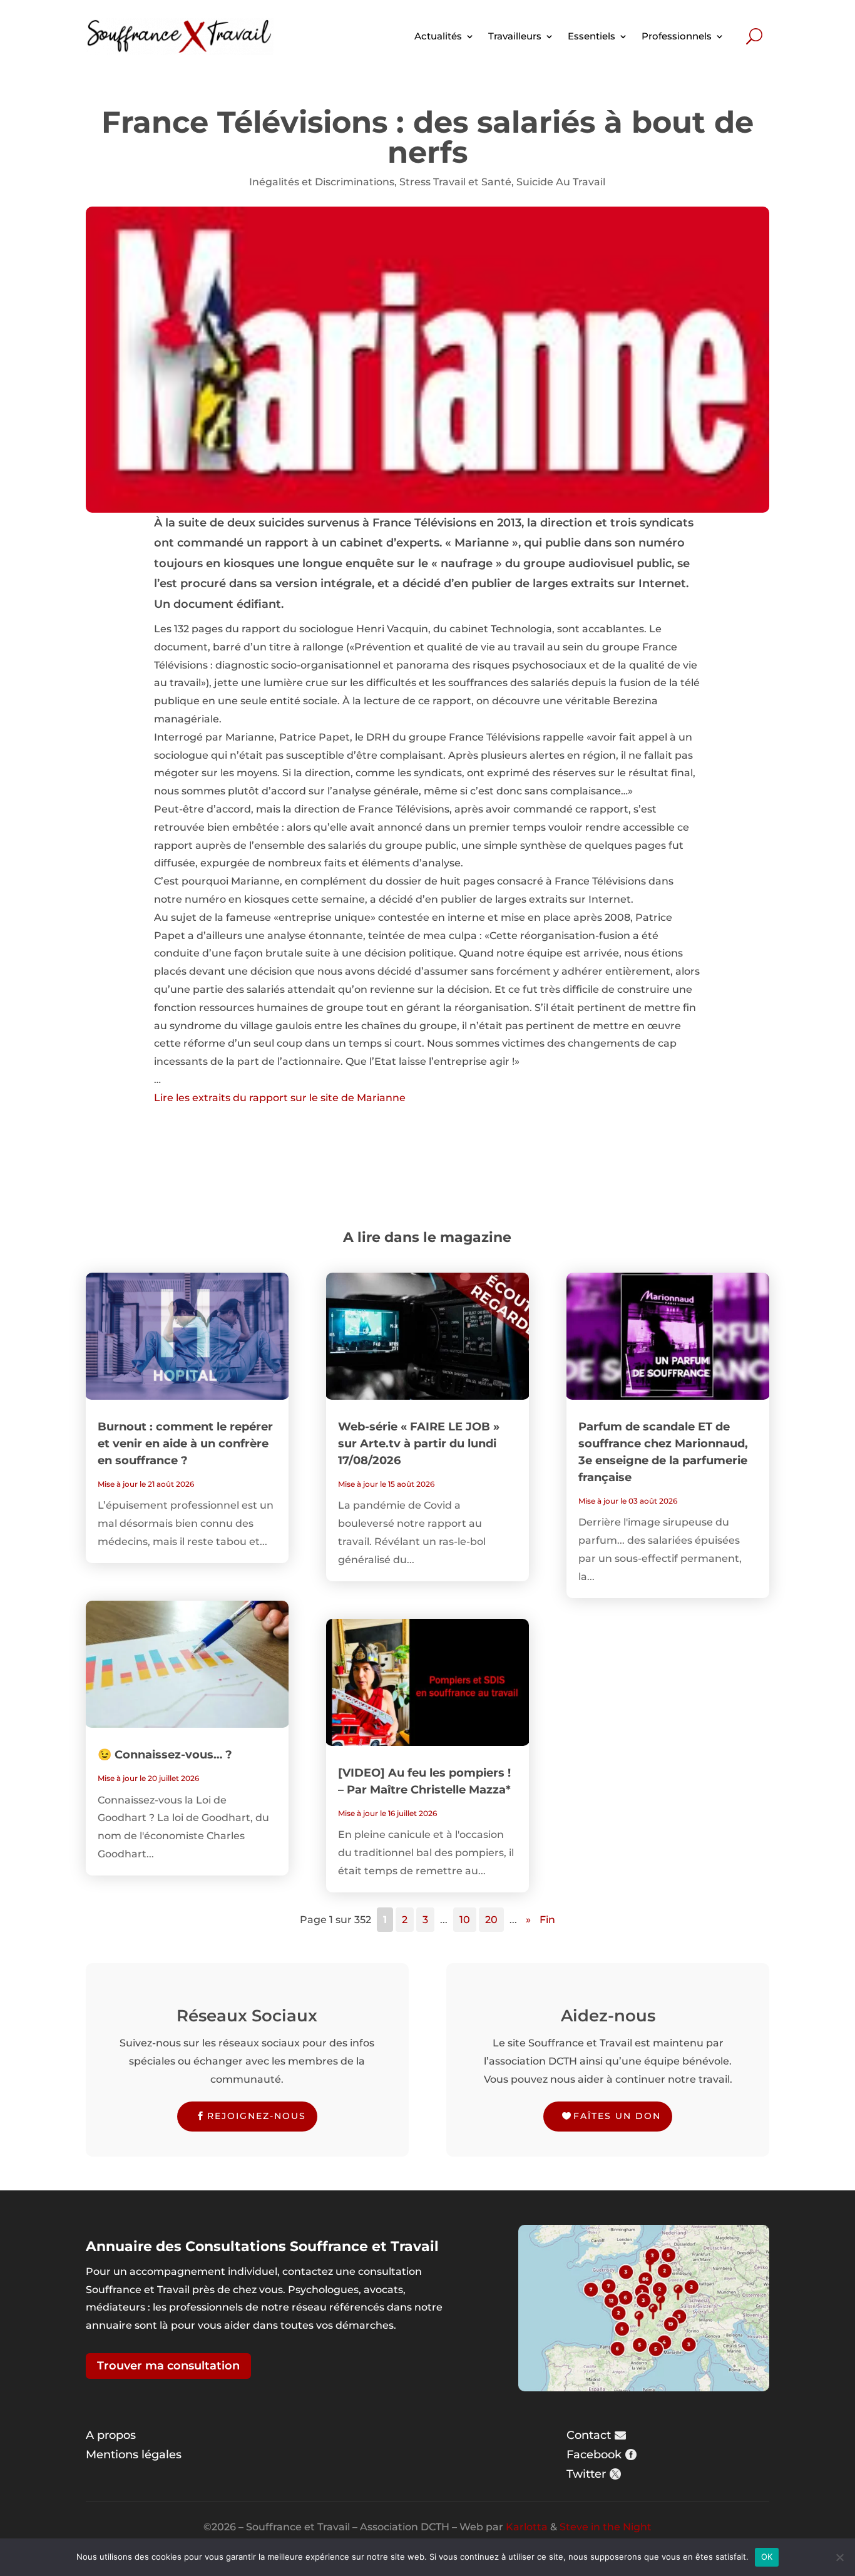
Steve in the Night (606, 2527)
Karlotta (527, 2527)
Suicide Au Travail (561, 182)
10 (465, 1920)
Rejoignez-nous (257, 2116)
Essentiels (591, 36)
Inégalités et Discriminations (322, 182)
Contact (589, 2435)
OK (767, 2557)
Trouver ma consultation (168, 2366)
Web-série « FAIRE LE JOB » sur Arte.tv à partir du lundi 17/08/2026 (419, 1444)
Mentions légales (134, 2455)
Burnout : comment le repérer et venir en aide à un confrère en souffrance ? (185, 1444)
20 (491, 1920)
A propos (111, 2435)
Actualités (438, 36)
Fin (547, 1920)
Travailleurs (515, 36)
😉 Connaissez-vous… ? (165, 1755)
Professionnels (677, 36)
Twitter (586, 2474)
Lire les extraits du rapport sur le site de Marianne (280, 1098)
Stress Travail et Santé (455, 182)
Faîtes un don (617, 2116)
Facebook (594, 2455)
